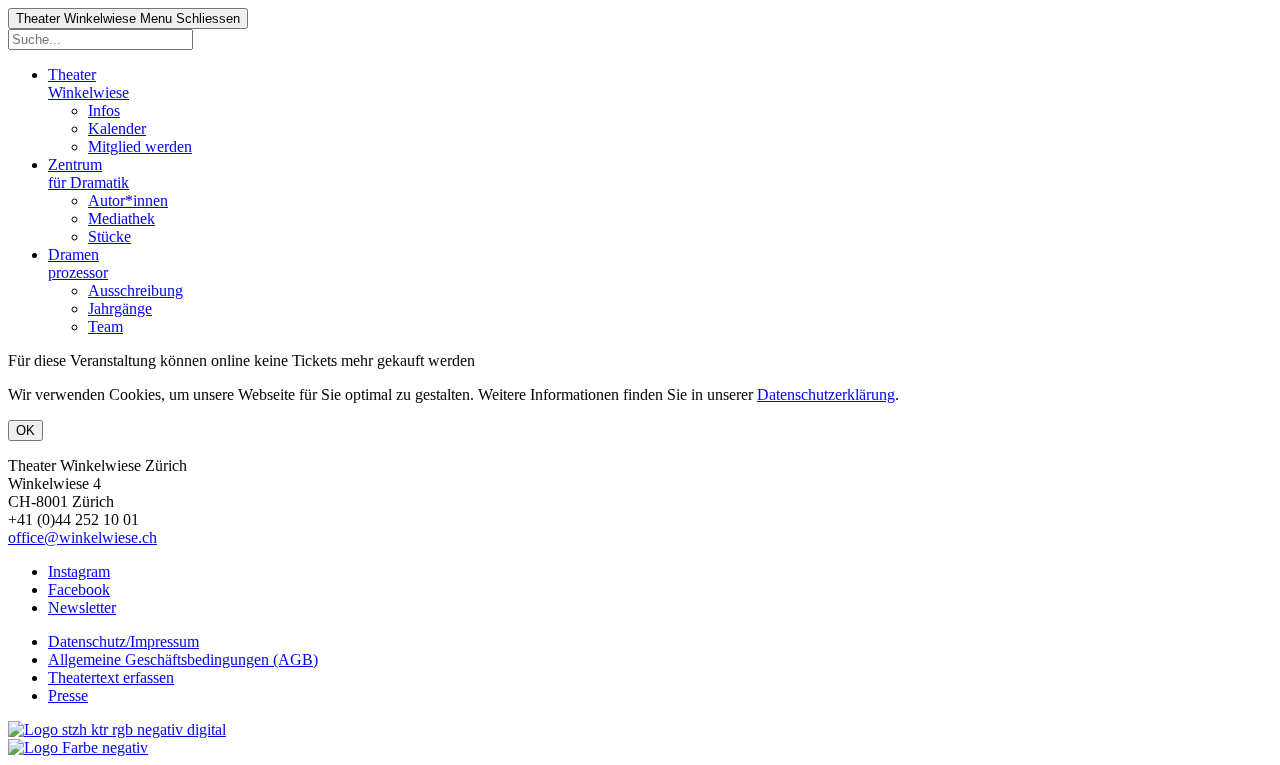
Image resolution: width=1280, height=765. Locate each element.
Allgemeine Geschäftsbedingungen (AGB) (183, 659)
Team (105, 326)
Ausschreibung (135, 290)
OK (25, 430)
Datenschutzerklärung (826, 394)
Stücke (109, 236)
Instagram (79, 571)
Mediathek (121, 218)
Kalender (117, 128)
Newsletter (82, 607)
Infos (104, 110)
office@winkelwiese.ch (82, 537)
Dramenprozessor (78, 263)
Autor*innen (128, 200)
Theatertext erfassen (111, 677)
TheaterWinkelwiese (88, 83)
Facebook (79, 589)
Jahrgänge (120, 308)
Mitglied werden (140, 146)
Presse (68, 695)
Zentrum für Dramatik (88, 173)
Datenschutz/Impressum (123, 641)
